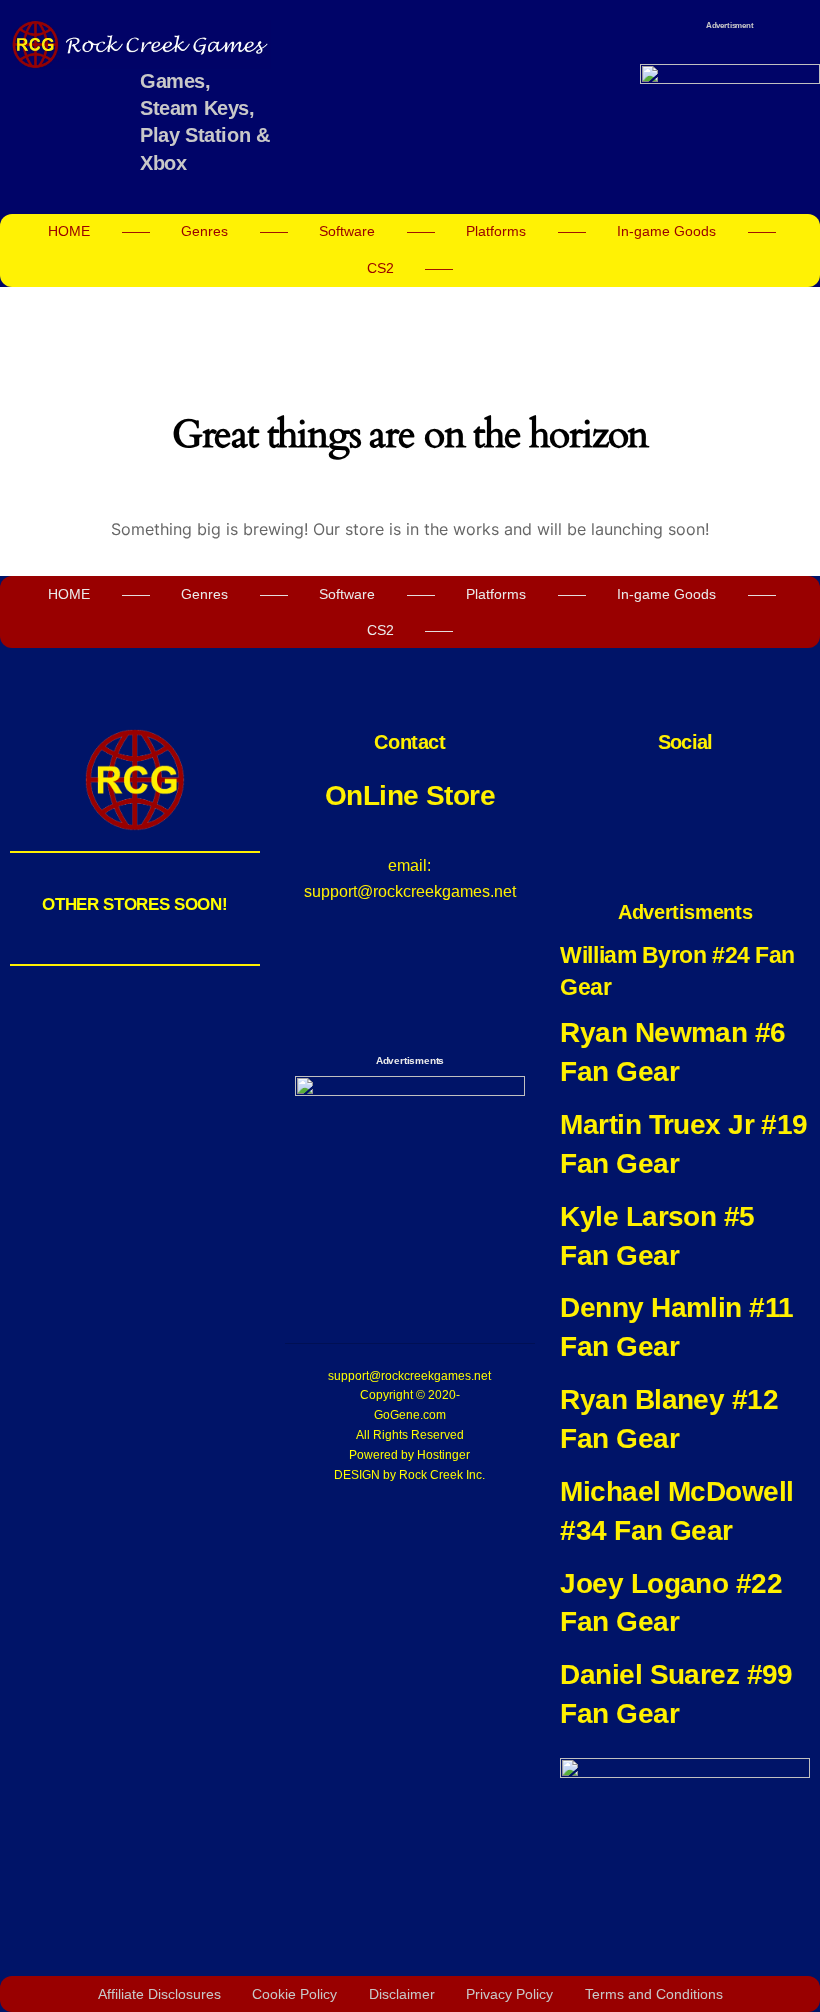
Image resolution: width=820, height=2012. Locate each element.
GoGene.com (410, 1415)
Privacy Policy (509, 1994)
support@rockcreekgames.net (409, 1376)
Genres (204, 231)
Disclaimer (402, 1994)
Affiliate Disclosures (159, 1994)
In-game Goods (666, 231)
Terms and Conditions (654, 1994)
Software (347, 231)
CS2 (380, 268)
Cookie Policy (294, 1994)
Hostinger (443, 1455)
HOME (69, 231)
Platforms (496, 231)
